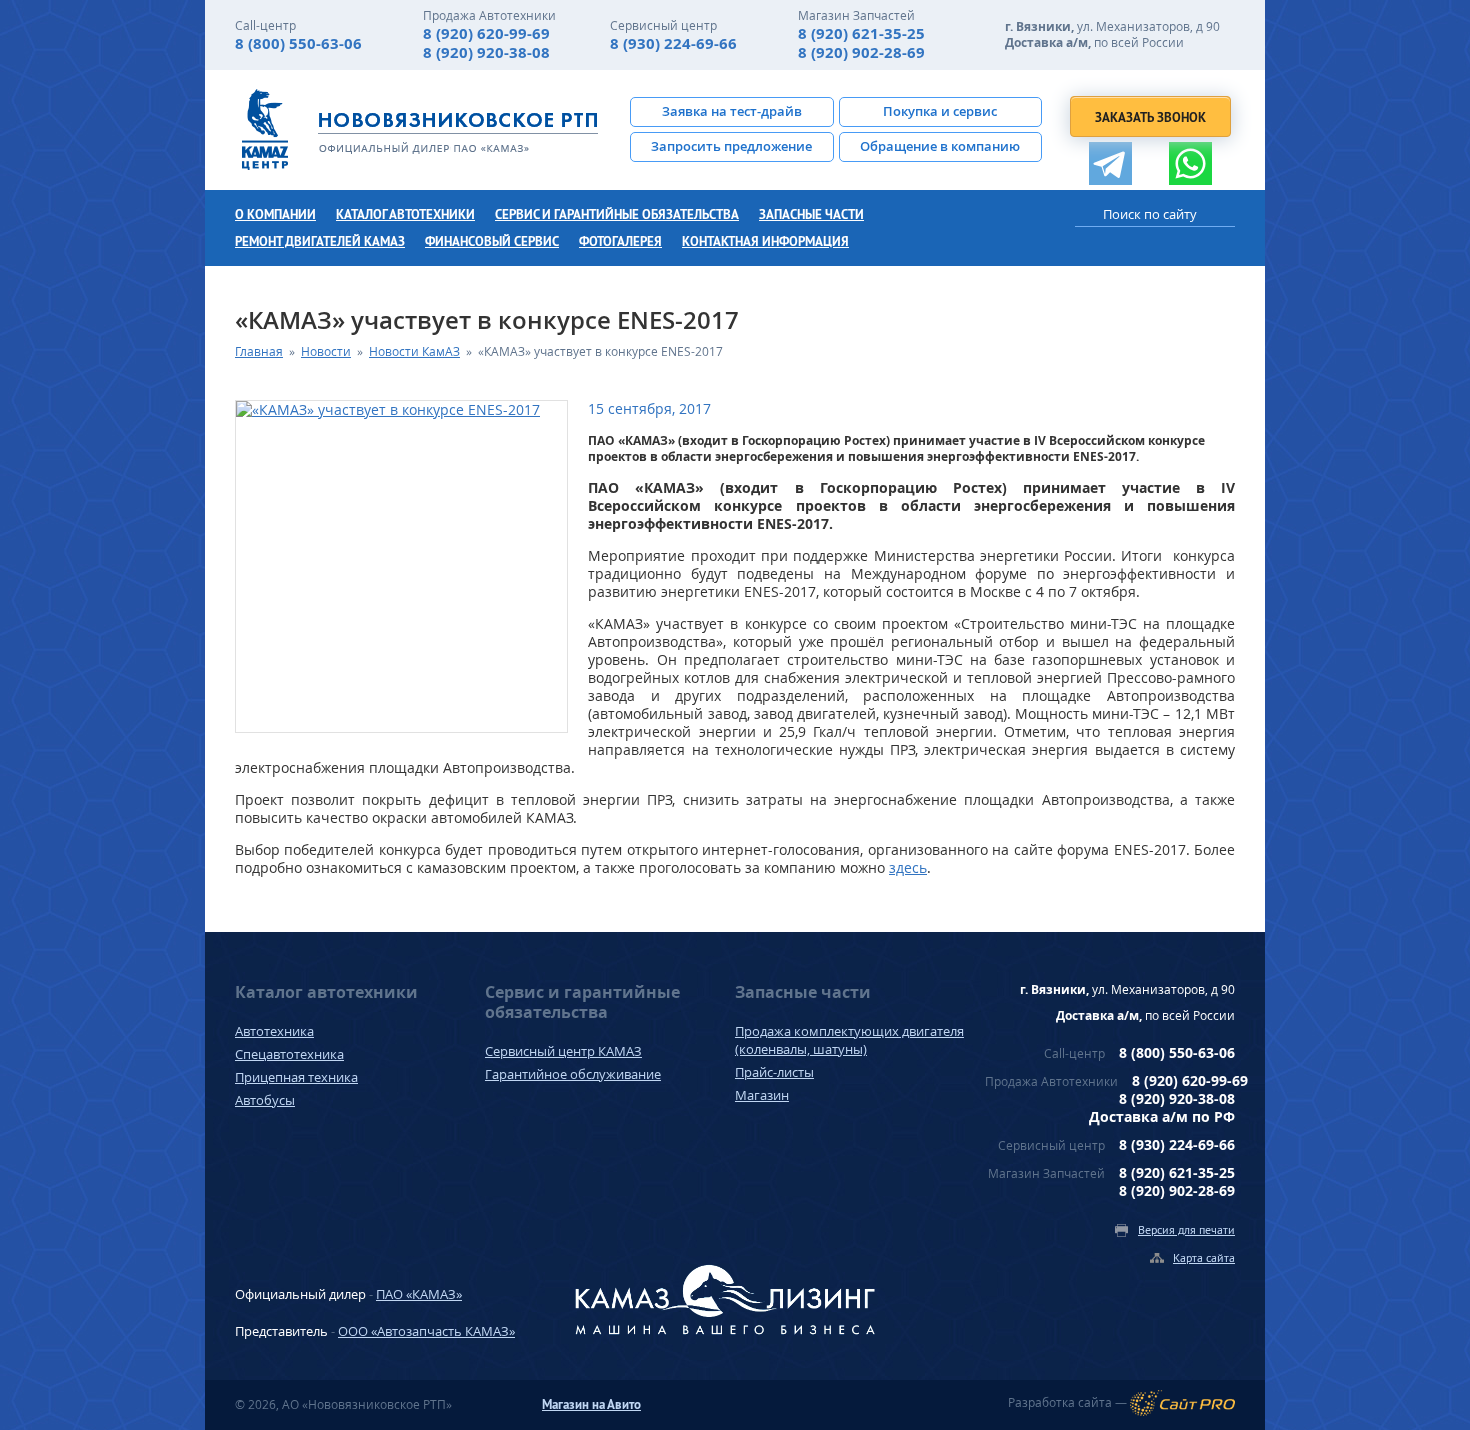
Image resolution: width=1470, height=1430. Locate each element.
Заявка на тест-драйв (732, 111)
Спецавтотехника (289, 1054)
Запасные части (811, 214)
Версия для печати (1186, 1229)
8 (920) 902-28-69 (861, 52)
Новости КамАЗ (414, 351)
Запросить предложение (731, 146)
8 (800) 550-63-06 (298, 43)
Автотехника (274, 1031)
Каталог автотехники (405, 214)
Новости (326, 351)
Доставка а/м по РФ (1162, 1116)
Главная (259, 351)
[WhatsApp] (1190, 163)
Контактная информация (765, 241)
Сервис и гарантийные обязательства (617, 214)
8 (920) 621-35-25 (861, 33)
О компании (275, 214)
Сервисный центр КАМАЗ (563, 1051)
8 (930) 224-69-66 (673, 43)
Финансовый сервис (492, 241)
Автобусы (265, 1100)
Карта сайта (1204, 1257)
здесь (908, 867)
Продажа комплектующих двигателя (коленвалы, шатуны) (849, 1040)
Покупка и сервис (940, 111)
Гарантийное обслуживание (573, 1074)
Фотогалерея (620, 241)
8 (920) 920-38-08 (486, 52)
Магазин (762, 1095)
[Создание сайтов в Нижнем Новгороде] (1182, 1403)
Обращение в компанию (940, 146)
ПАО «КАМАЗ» (419, 1294)
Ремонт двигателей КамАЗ (320, 241)
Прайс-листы (774, 1072)
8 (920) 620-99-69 (486, 33)
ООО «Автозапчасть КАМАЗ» (426, 1331)
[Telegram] (1110, 163)
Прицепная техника (296, 1077)
